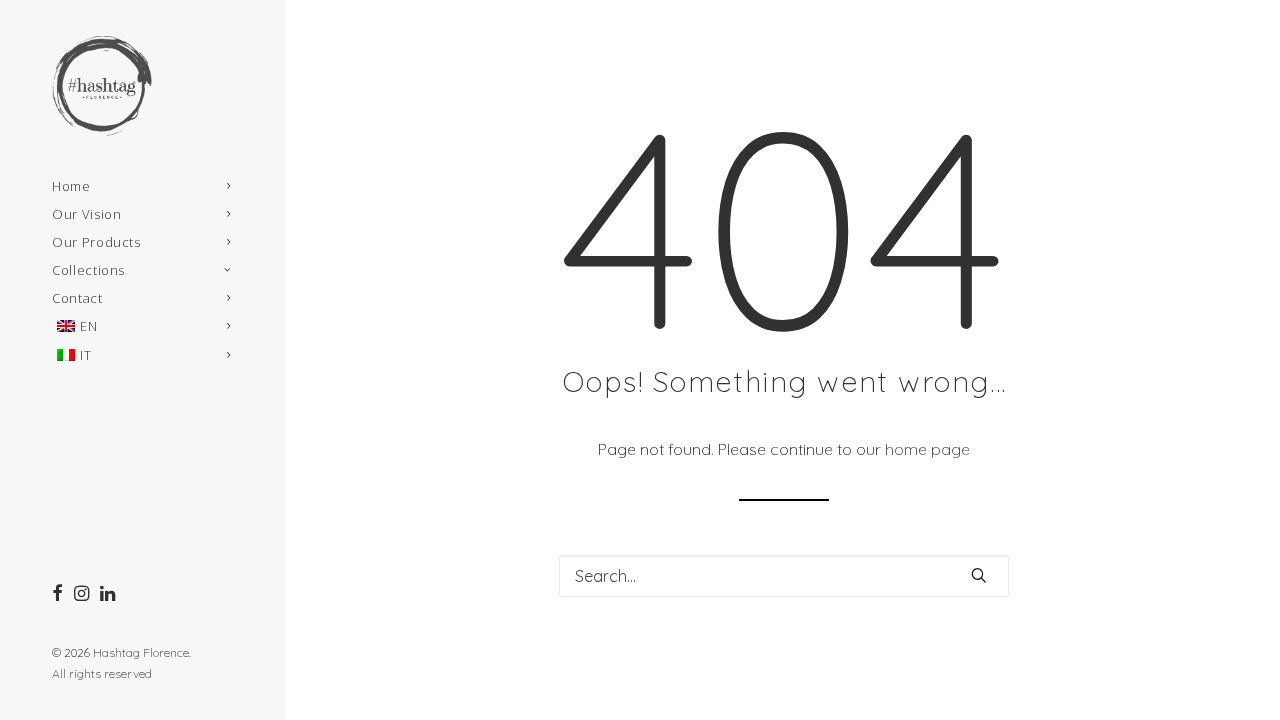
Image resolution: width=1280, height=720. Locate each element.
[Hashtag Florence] (142, 86)
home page (927, 449)
